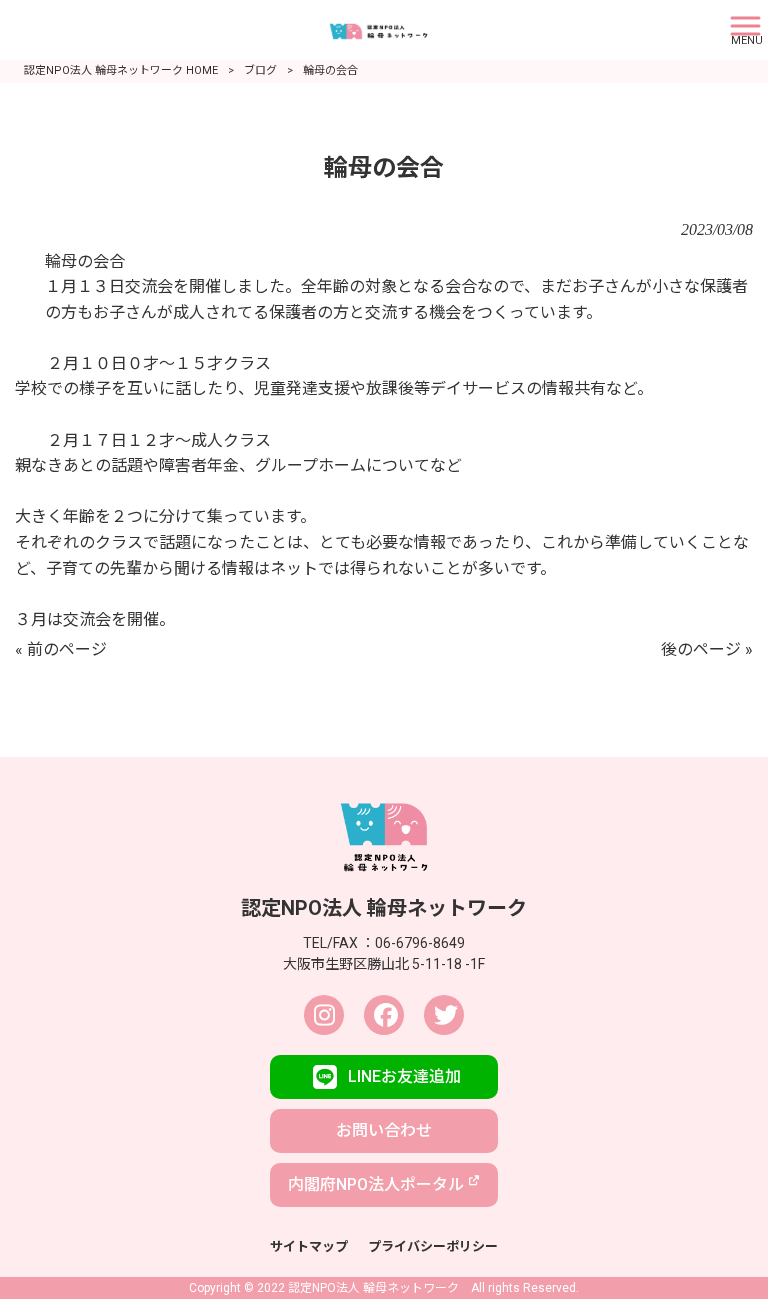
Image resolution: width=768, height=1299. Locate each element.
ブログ (260, 70)
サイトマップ (309, 1246)
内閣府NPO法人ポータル (376, 1184)
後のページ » (707, 649)
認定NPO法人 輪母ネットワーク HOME (121, 70)
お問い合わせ (384, 1130)
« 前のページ (61, 649)
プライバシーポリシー (433, 1246)
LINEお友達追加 (404, 1076)
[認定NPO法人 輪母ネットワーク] (358, 28)
